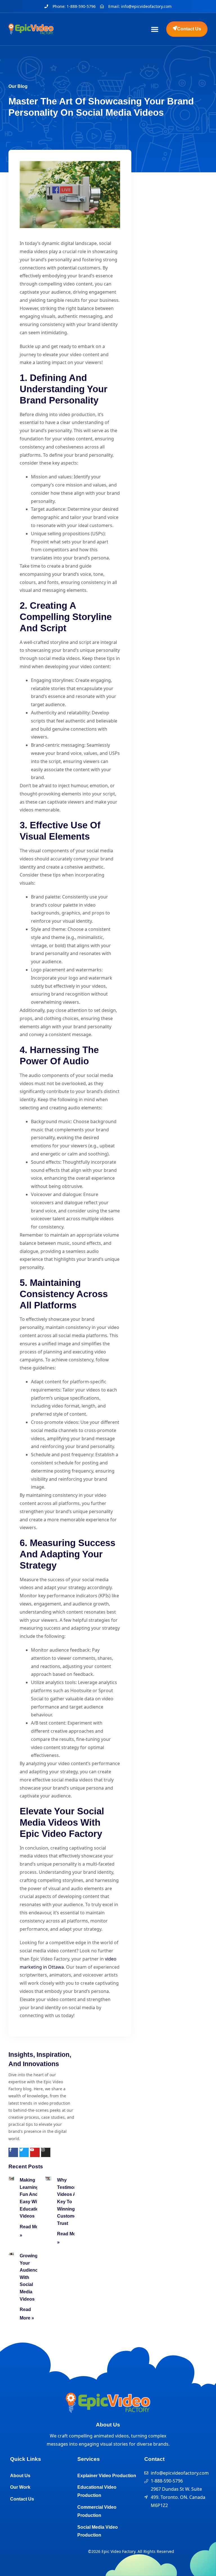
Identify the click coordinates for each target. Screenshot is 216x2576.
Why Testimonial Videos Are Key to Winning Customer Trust (69, 2202)
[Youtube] (35, 2153)
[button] (155, 29)
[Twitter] (24, 2153)
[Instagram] (46, 2153)
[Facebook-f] (13, 2153)
